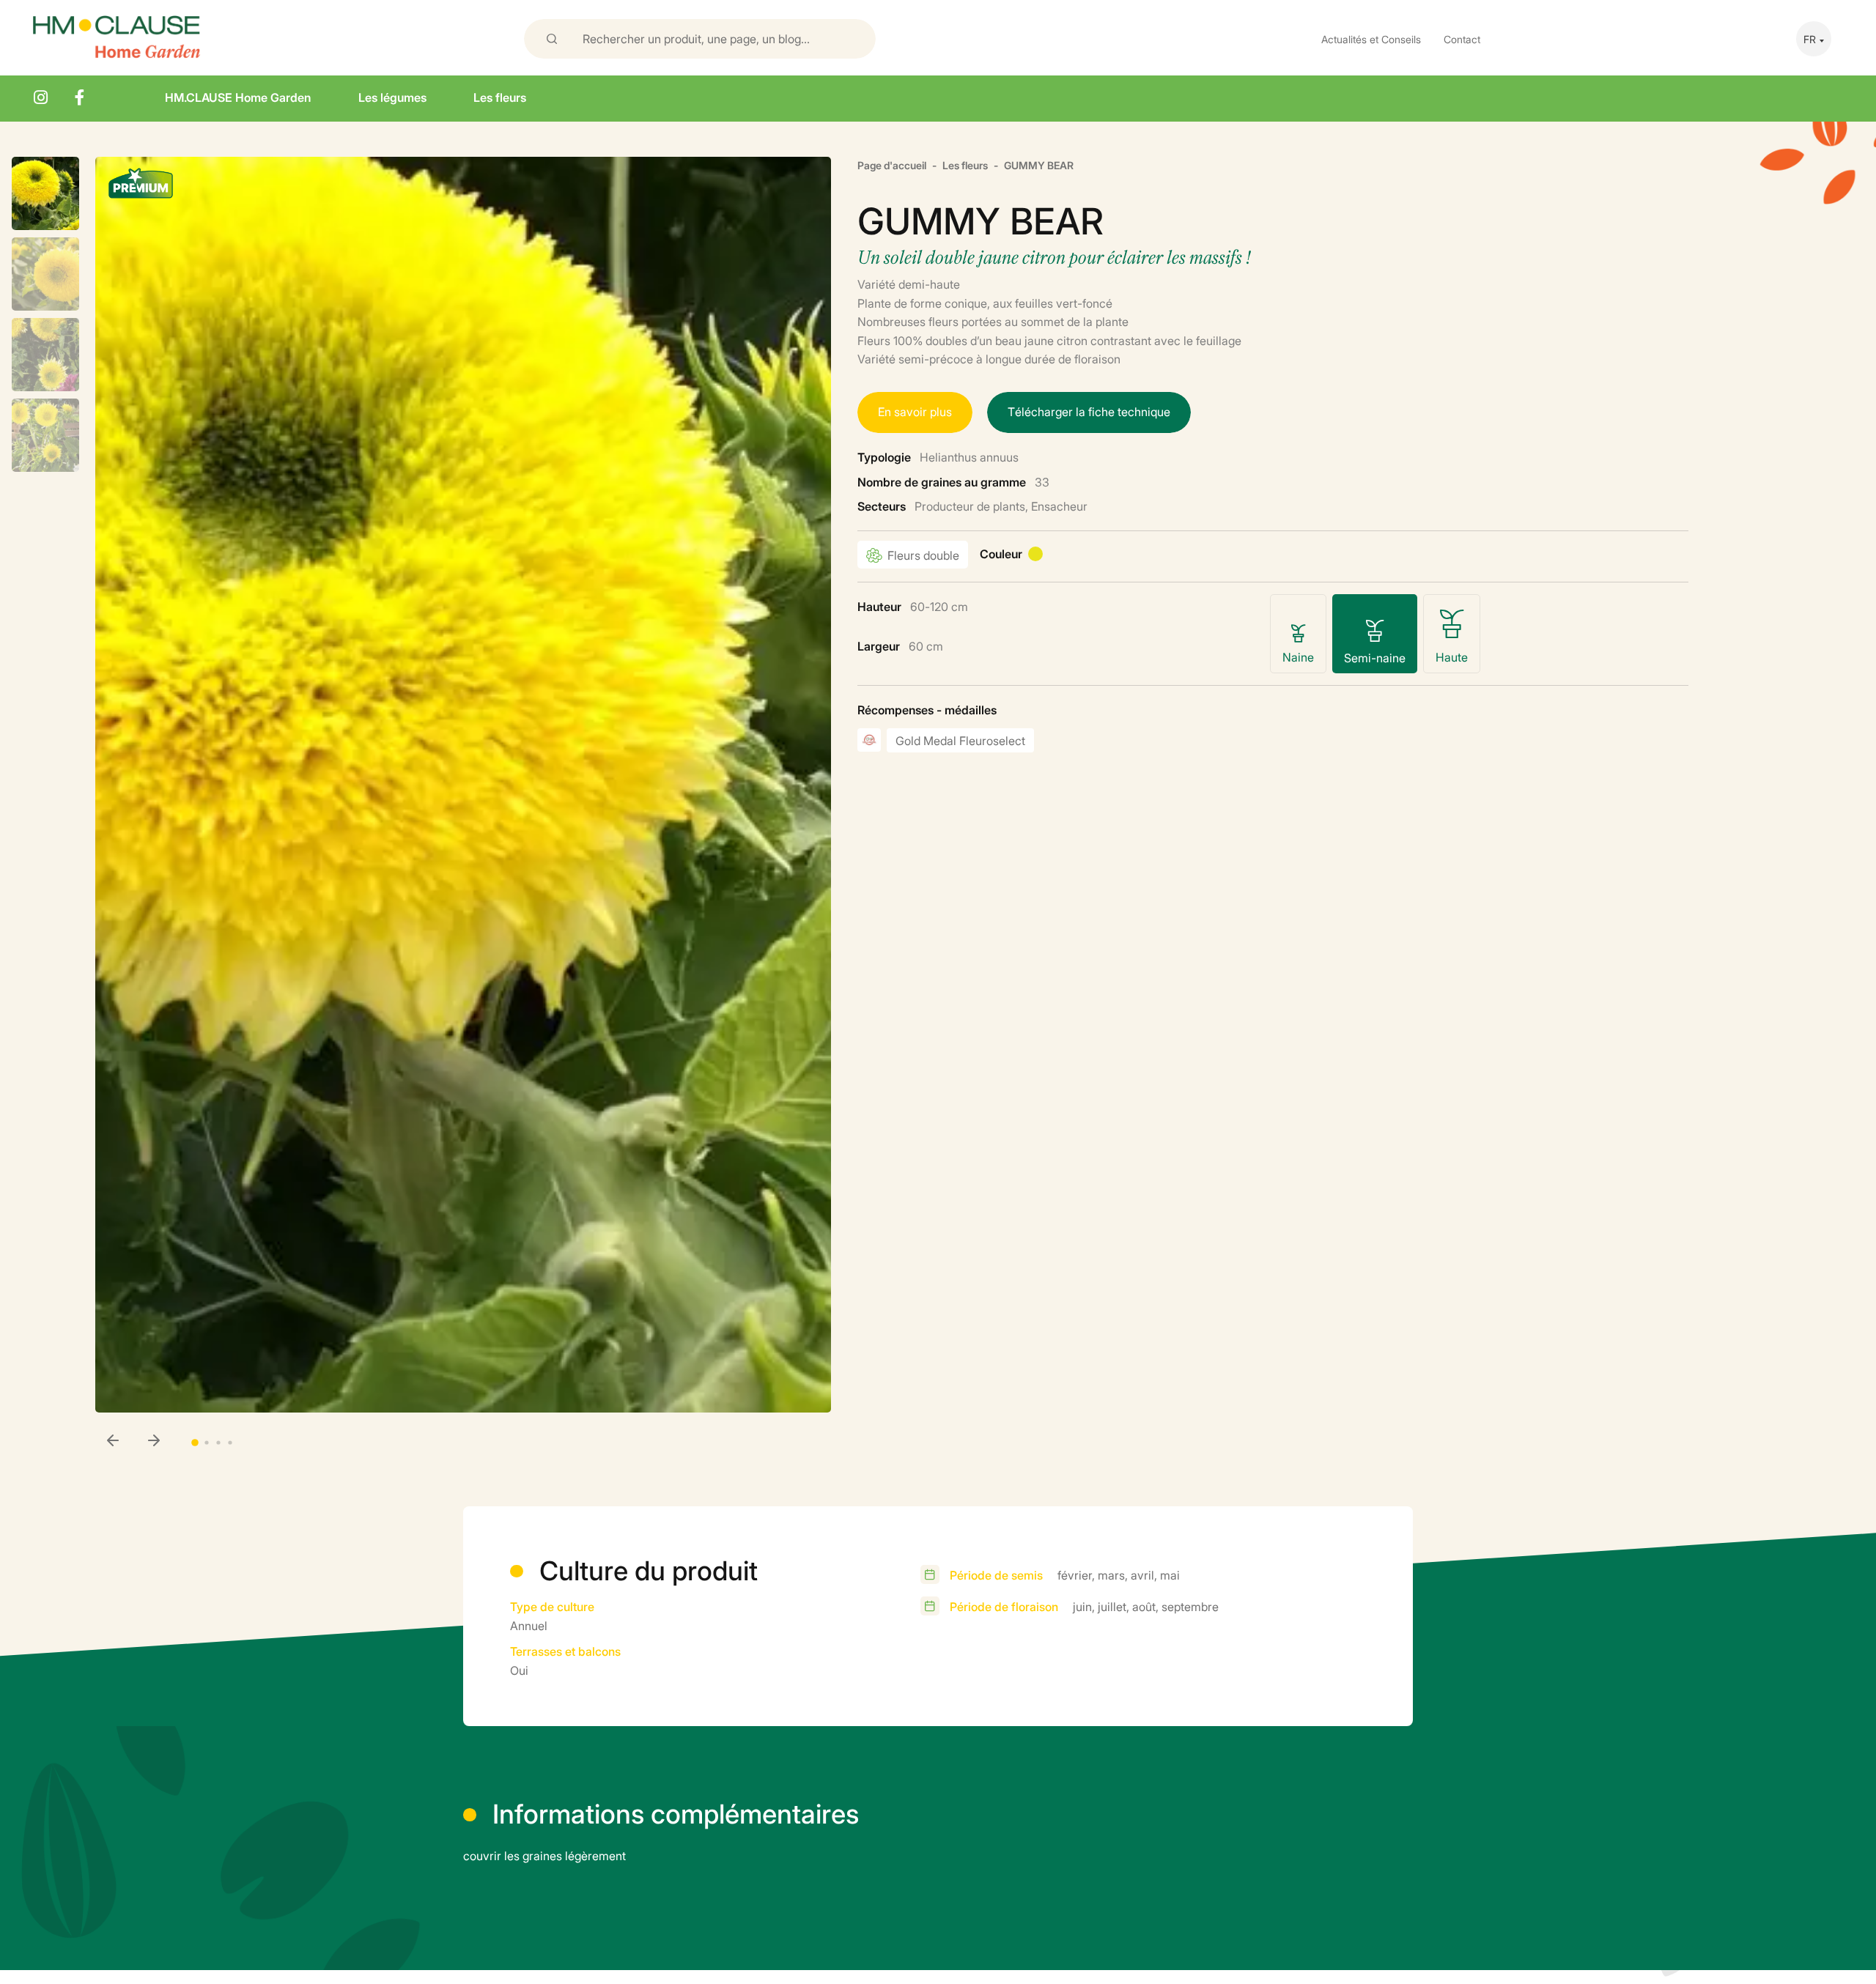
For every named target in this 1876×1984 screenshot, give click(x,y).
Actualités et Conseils (1371, 38)
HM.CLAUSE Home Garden (238, 97)
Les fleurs (500, 97)
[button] (154, 1442)
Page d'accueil (892, 164)
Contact (1462, 38)
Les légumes (392, 97)
